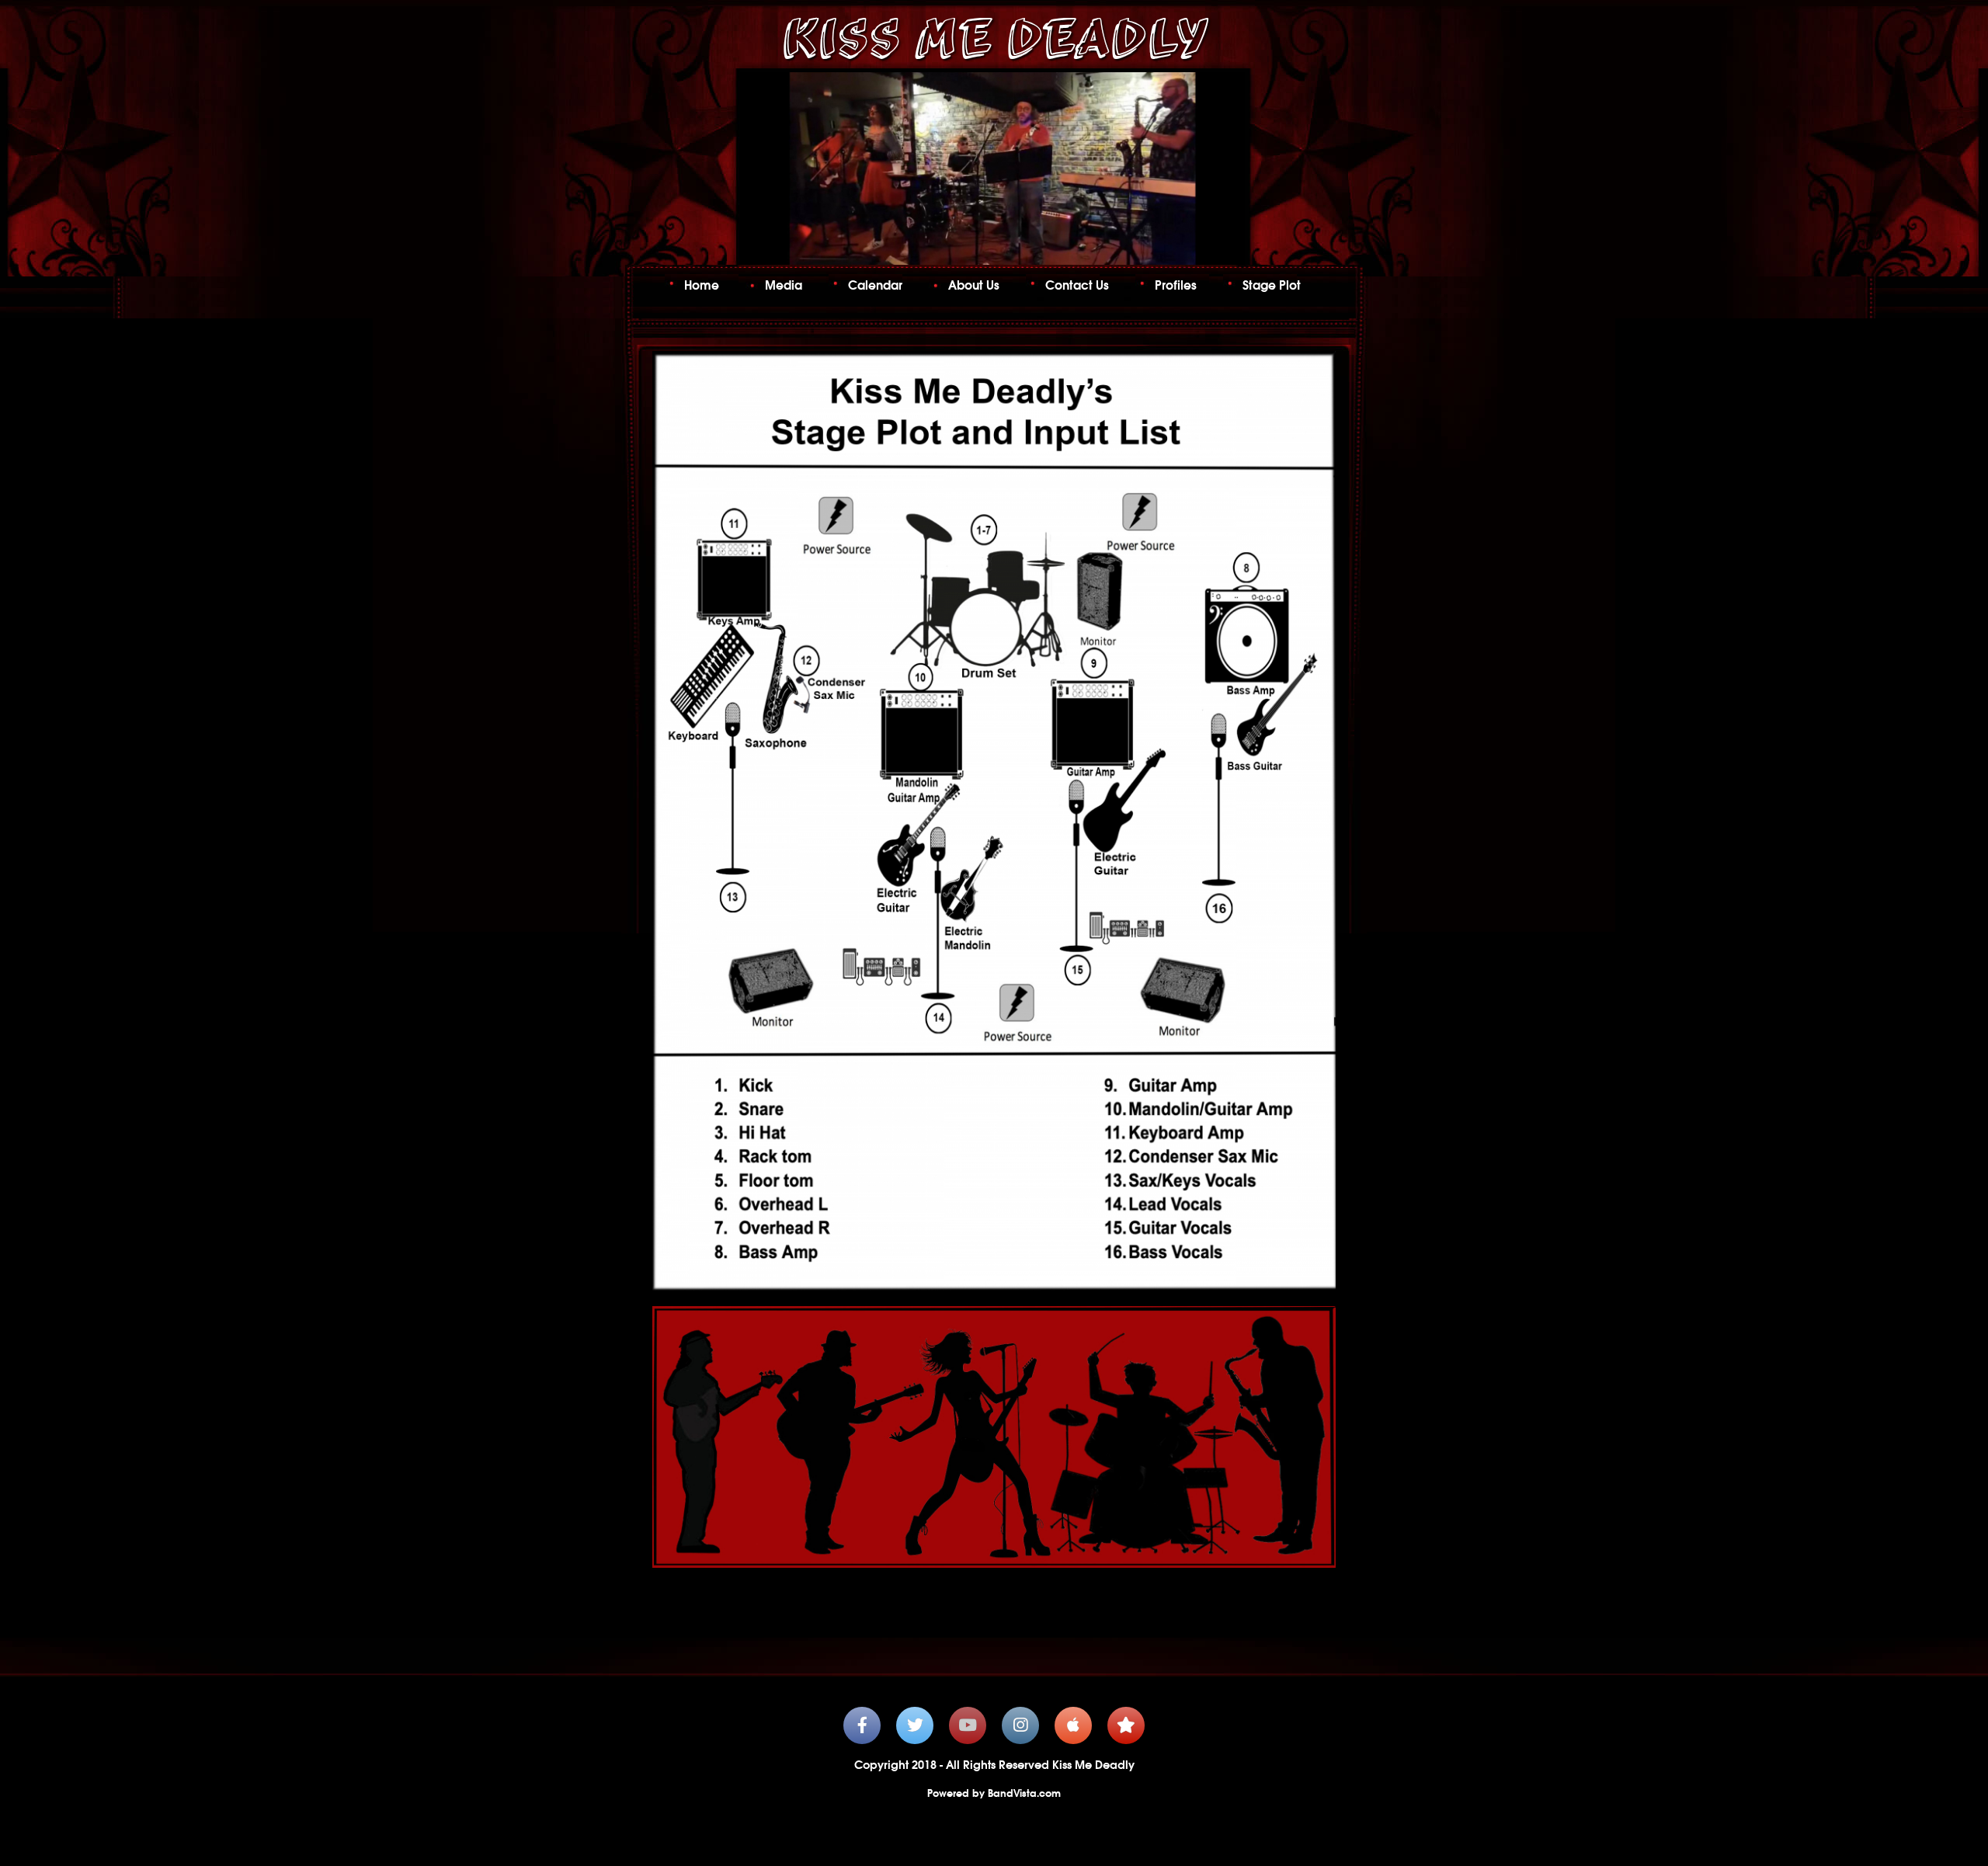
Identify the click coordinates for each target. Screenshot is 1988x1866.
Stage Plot (1272, 285)
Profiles (1176, 285)
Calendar (875, 285)
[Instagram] (1020, 1725)
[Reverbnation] (1126, 1725)
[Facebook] (862, 1725)
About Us (974, 285)
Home (702, 285)
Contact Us (1077, 285)
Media (784, 285)
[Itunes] (1073, 1725)
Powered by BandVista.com (994, 1793)
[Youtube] (968, 1725)
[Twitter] (915, 1725)
